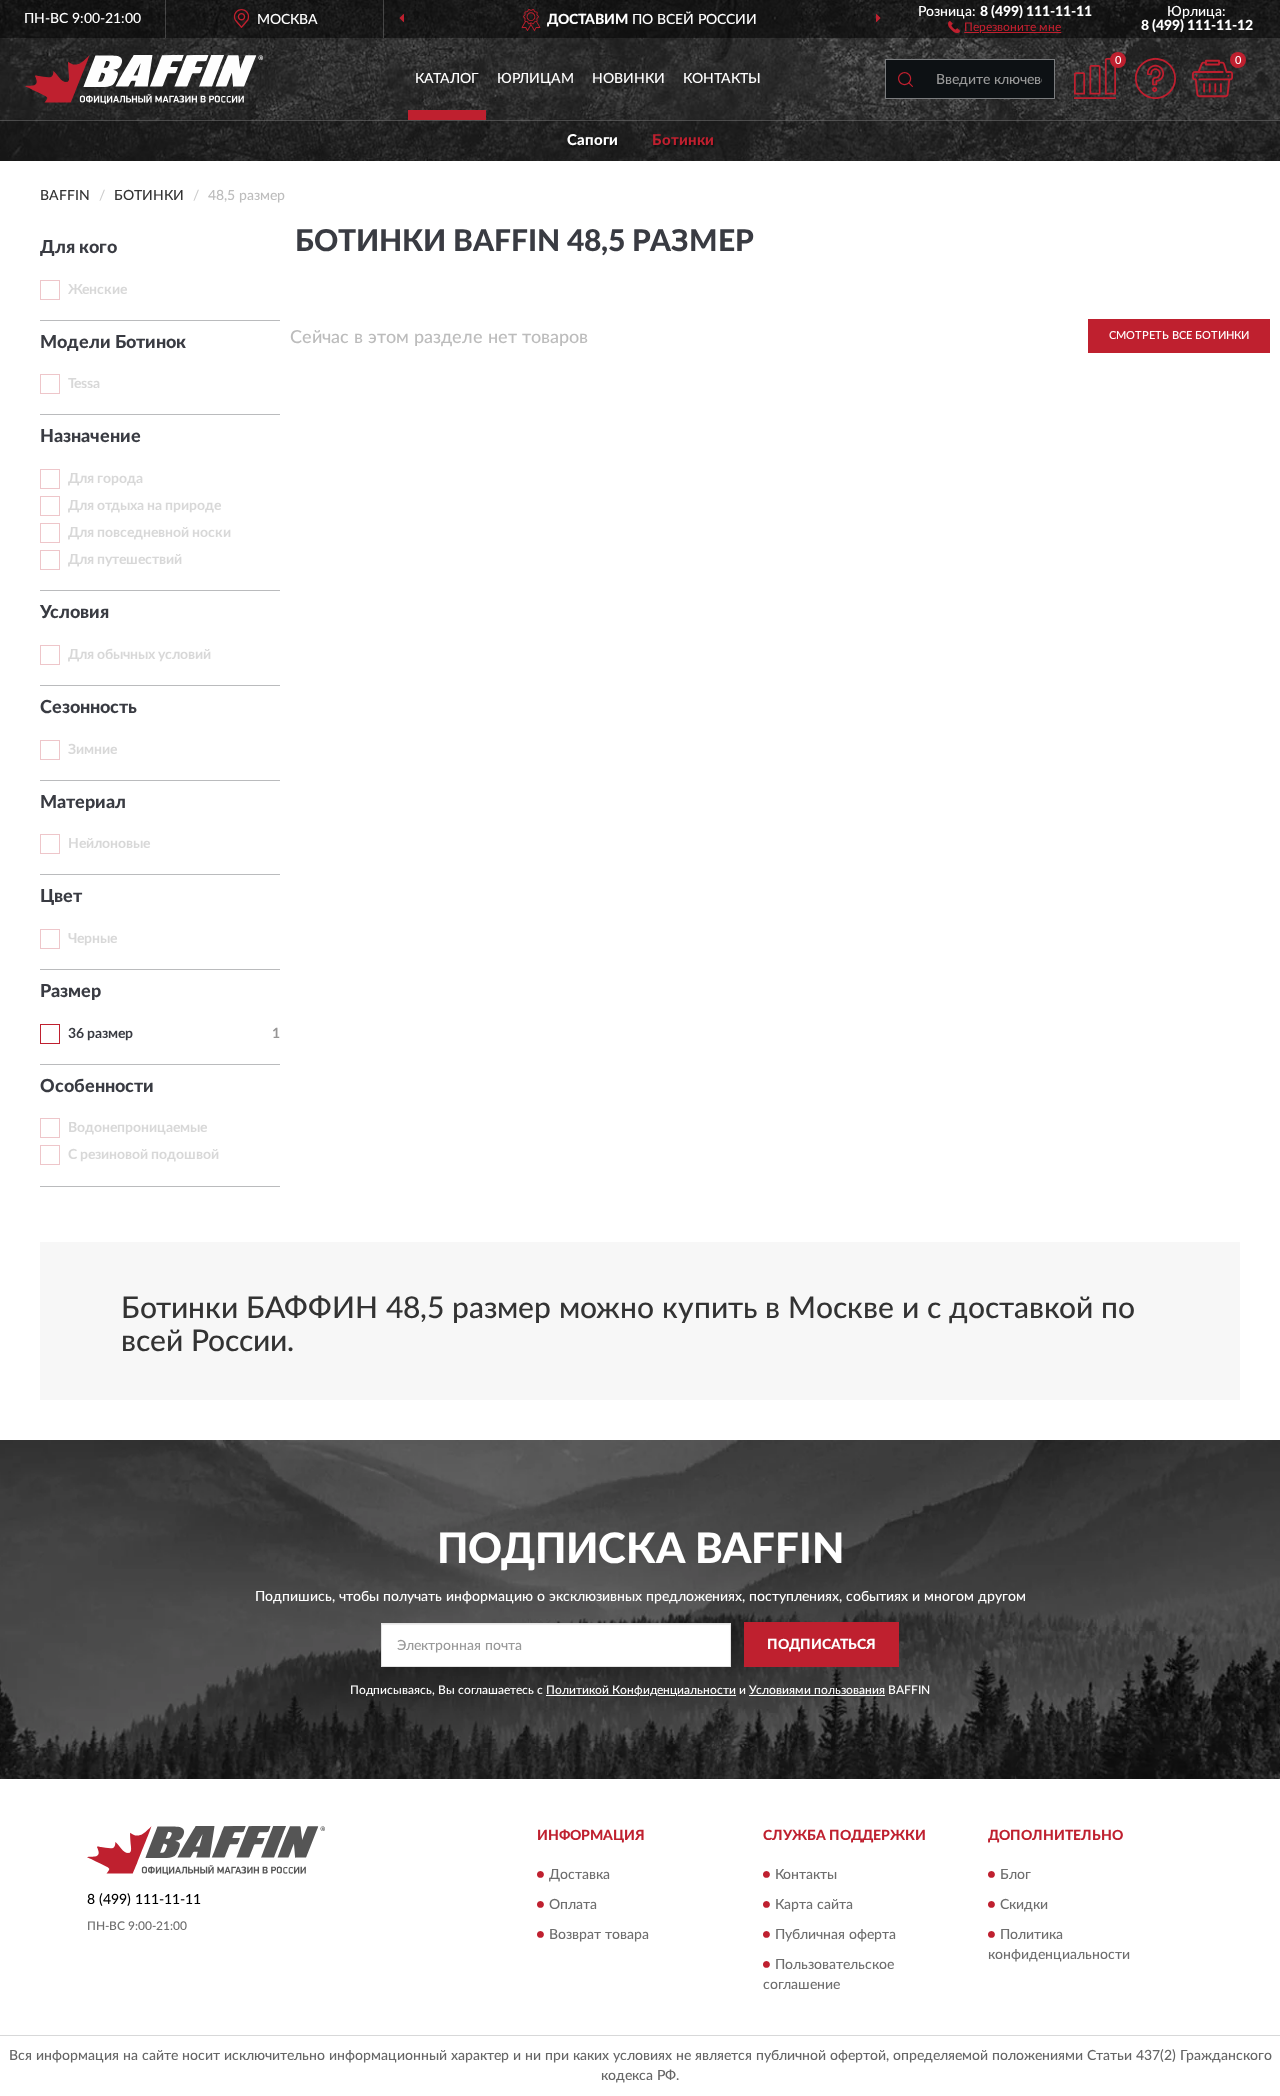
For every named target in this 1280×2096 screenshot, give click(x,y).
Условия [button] (74, 613)
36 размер (100, 1034)
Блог (1015, 1875)
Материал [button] (83, 803)
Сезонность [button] (88, 708)
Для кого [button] (78, 248)
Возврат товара (599, 1935)
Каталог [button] (447, 79)
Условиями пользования (817, 1690)
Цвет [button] (61, 897)
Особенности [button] (97, 1087)
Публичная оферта (835, 1935)
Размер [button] (70, 992)
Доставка (579, 1875)
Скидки (1024, 1905)
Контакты (722, 79)
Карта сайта (814, 1905)
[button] (1004, 26)
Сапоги (592, 140)
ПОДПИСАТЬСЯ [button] (821, 1645)
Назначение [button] (90, 437)
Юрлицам (535, 79)
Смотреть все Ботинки (1179, 335)
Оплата (573, 1905)
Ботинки (683, 140)
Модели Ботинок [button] (113, 343)
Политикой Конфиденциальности (641, 1690)
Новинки (628, 79)
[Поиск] (905, 79)
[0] (1212, 78)
